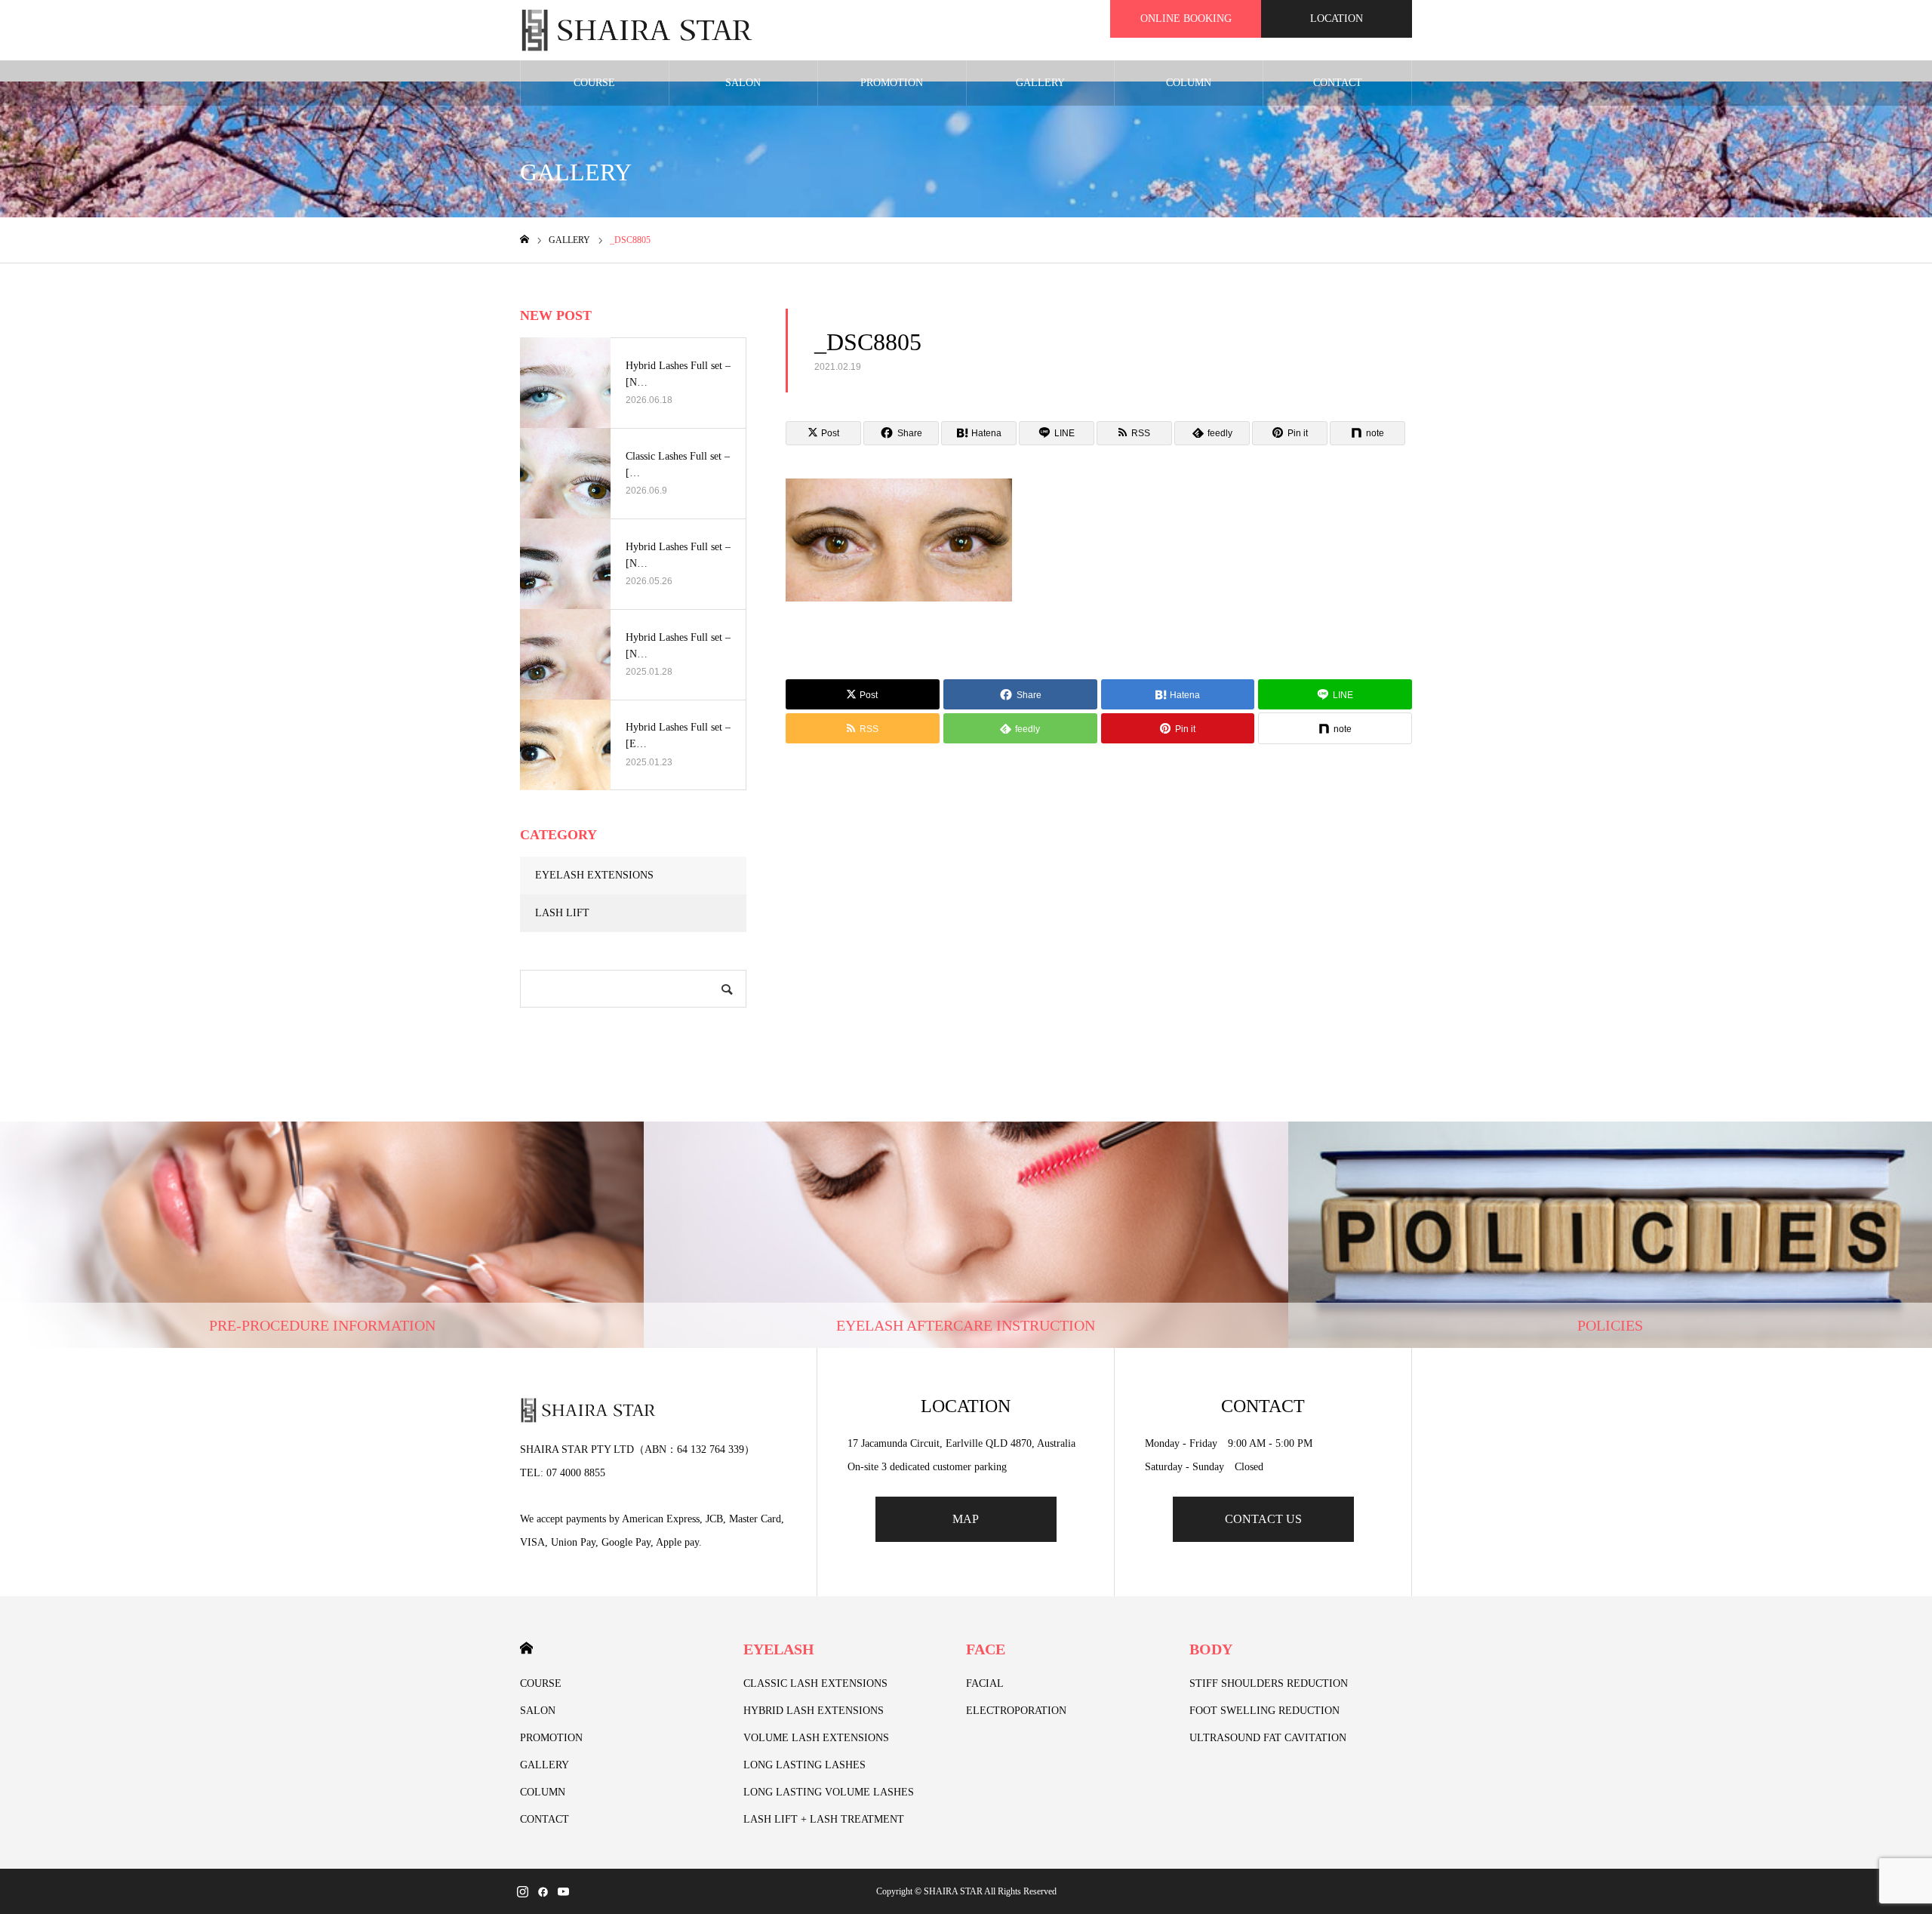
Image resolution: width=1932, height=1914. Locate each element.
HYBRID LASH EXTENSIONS (814, 1711)
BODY (1211, 1649)
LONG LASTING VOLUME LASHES (829, 1792)
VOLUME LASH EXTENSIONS (816, 1738)
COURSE (594, 83)
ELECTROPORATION (1016, 1711)
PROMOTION (892, 83)
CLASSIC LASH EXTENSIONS (815, 1683)
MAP (966, 1519)
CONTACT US (1263, 1519)
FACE (986, 1649)
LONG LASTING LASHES (804, 1765)
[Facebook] (543, 1891)
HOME (526, 1648)
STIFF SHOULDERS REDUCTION (1269, 1683)
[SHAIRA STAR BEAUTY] (637, 30)
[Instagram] (522, 1891)
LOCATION (1337, 18)
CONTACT (1338, 83)
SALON (743, 83)
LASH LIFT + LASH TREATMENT (824, 1819)
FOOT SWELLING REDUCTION (1264, 1711)
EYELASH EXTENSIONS (594, 875)
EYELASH (779, 1649)
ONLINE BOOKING (1186, 18)
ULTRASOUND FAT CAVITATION (1268, 1738)
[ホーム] (525, 240)
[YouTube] (563, 1891)
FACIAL (985, 1683)
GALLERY (1040, 83)
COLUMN (1189, 83)
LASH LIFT (562, 913)
